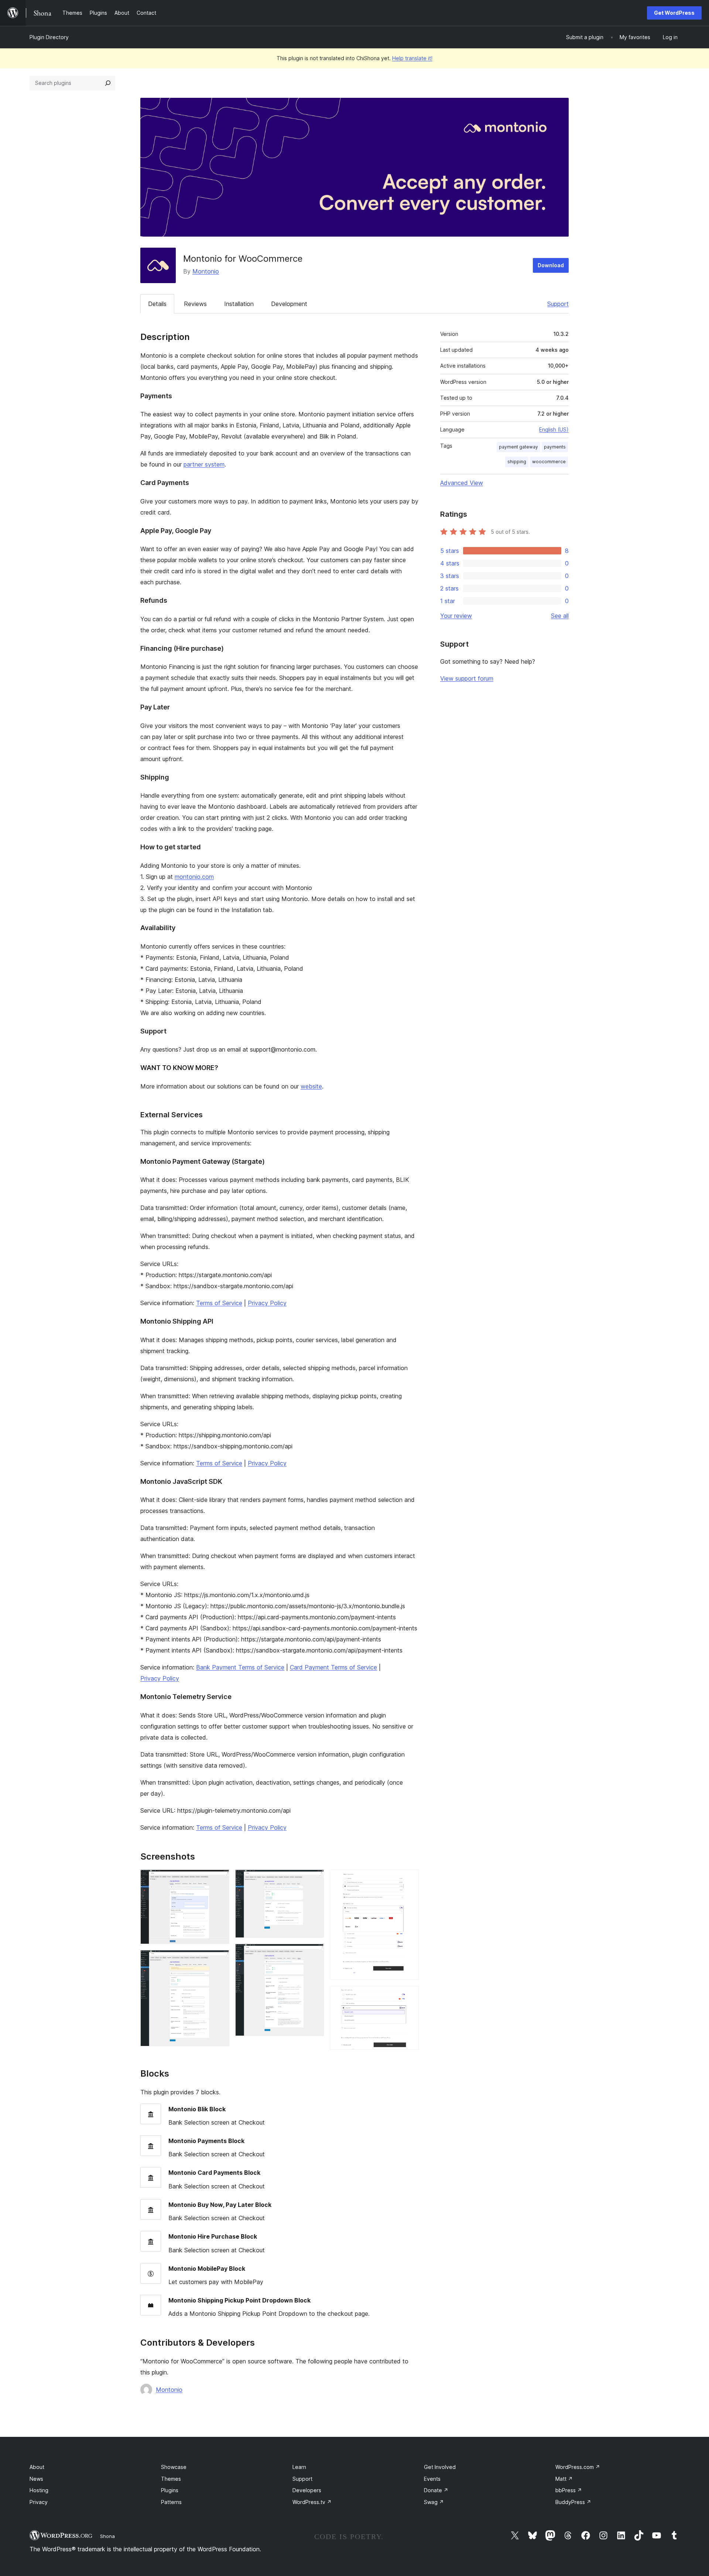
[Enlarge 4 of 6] (314, 1954)
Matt (564, 2479)
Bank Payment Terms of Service (240, 1667)
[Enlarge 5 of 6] (409, 1879)
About (37, 2467)
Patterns (171, 2502)
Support (558, 304)
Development (289, 304)
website (311, 1086)
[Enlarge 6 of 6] (409, 1996)
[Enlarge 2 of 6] (219, 1960)
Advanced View (462, 483)
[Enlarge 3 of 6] (314, 1879)
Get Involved (440, 2467)
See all (560, 616)
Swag (434, 2502)
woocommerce (549, 462)
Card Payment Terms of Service (333, 1667)
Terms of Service (219, 1303)
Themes (171, 2479)
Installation (239, 304)
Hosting (39, 2490)
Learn (299, 2467)
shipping (517, 462)
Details (157, 304)
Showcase (174, 2467)
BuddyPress (573, 2502)
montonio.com (194, 877)
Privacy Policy (267, 1303)
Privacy (39, 2502)
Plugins (170, 2490)
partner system (204, 464)
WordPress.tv (312, 2502)
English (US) (554, 429)
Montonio (206, 271)
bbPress (569, 2490)
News (36, 2479)
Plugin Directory (49, 37)
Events (432, 2479)
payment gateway (518, 447)
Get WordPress (674, 13)
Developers (307, 2490)
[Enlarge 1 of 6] (219, 1879)
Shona (107, 2536)
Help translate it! (412, 58)
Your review (456, 616)
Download (551, 265)
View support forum (467, 678)
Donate (436, 2490)
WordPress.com (578, 2467)
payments (555, 447)
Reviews (195, 304)
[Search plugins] (108, 83)
